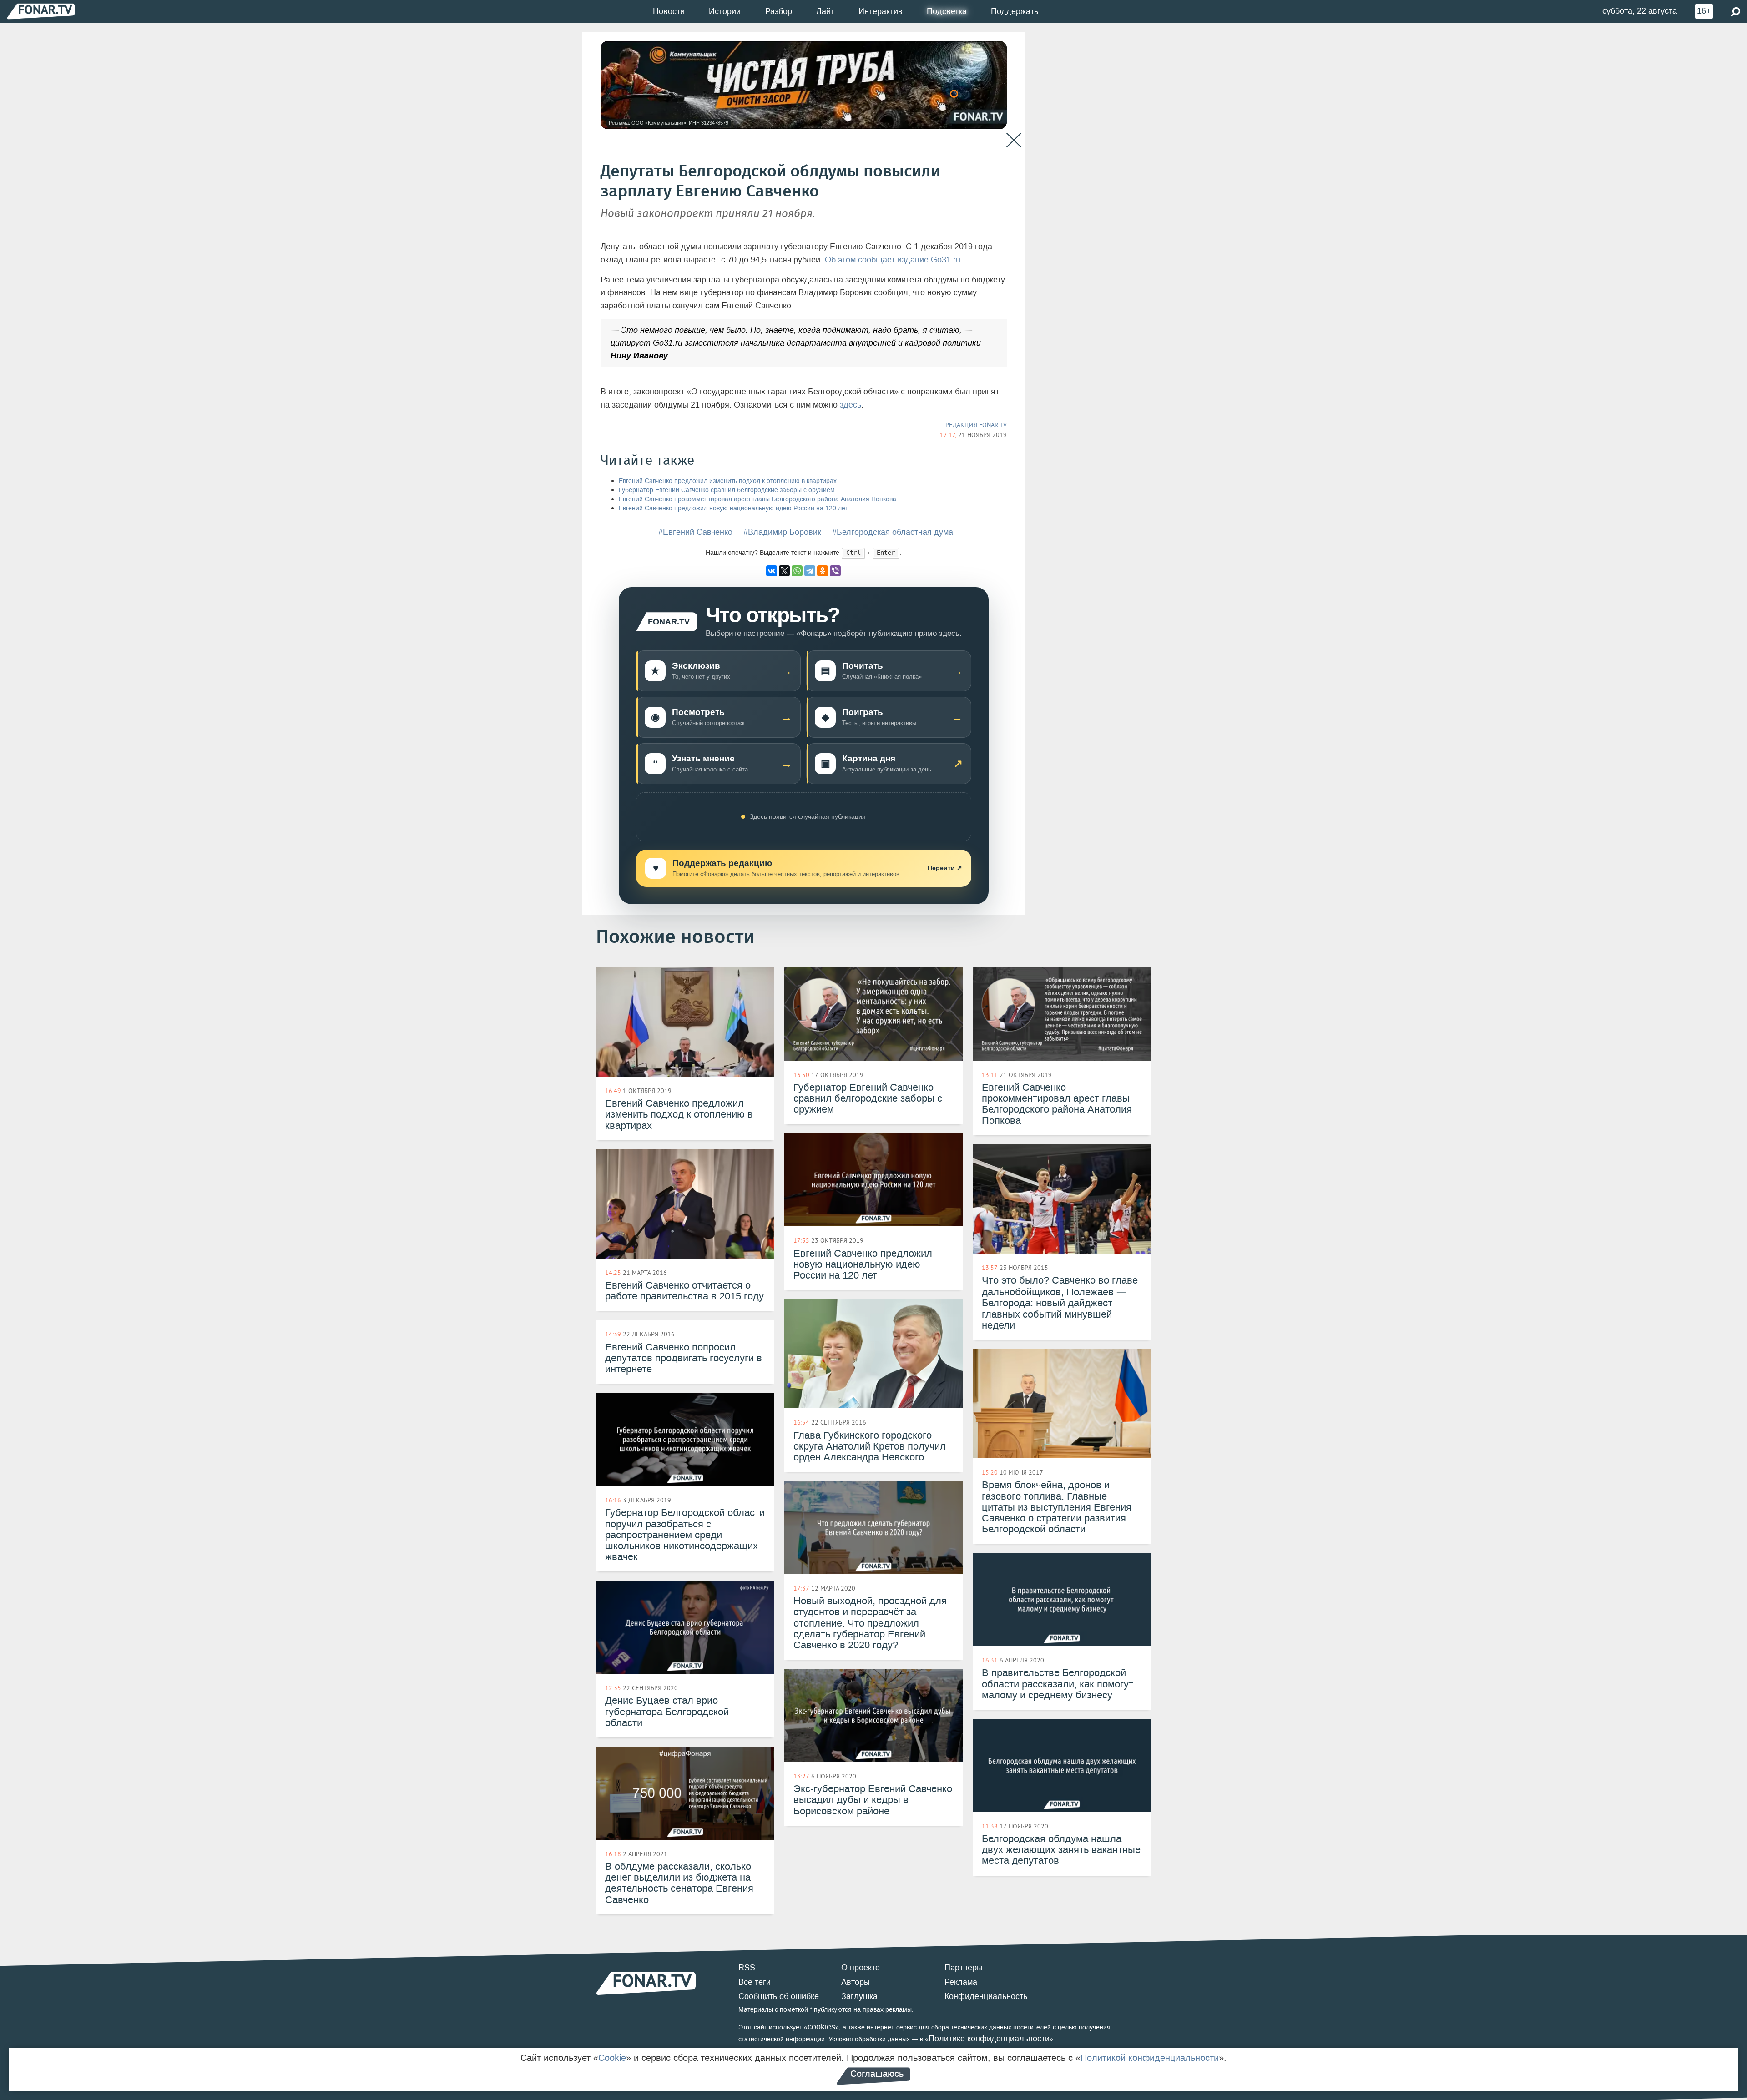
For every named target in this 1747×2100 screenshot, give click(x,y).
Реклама (961, 1982)
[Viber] (835, 571)
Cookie (612, 2058)
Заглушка (859, 1996)
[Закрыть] (1014, 140)
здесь (851, 405)
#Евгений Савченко (695, 532)
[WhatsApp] (797, 571)
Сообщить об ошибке (779, 1996)
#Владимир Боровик (782, 532)
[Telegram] (810, 571)
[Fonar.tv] (41, 11)
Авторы (856, 1982)
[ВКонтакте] (772, 571)
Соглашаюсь (877, 2074)
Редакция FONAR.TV (976, 425)
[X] (784, 571)
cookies (821, 2027)
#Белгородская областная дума (893, 532)
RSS (747, 1968)
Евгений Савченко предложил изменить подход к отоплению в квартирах (728, 481)
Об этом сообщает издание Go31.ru (893, 260)
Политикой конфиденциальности (1150, 2058)
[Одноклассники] (823, 571)
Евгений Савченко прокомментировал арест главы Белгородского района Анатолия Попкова (757, 499)
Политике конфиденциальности (989, 2039)
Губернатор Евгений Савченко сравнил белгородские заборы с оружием (727, 490)
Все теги (755, 1982)
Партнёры (964, 1968)
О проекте (861, 1968)
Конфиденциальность (986, 1996)
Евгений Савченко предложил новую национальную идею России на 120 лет (733, 508)
